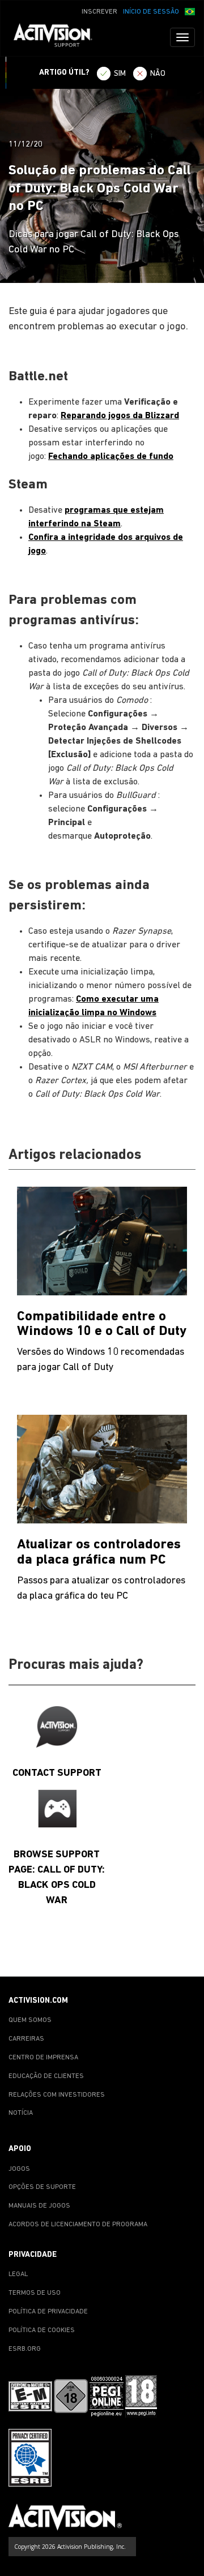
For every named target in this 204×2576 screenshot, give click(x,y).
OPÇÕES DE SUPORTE (42, 2187)
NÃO (158, 74)
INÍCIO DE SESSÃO (151, 12)
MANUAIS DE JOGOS (39, 2206)
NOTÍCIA (21, 2113)
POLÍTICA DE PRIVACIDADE (48, 2312)
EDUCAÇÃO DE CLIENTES (46, 2076)
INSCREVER (99, 12)
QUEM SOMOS (30, 2020)
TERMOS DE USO (35, 2293)
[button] (190, 11)
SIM (120, 74)
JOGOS (19, 2169)
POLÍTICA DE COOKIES (42, 2330)
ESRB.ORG (25, 2349)
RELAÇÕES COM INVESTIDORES (57, 2095)
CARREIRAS (26, 2039)
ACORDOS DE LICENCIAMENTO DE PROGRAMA (78, 2225)
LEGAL (18, 2274)
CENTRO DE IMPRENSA (43, 2058)
